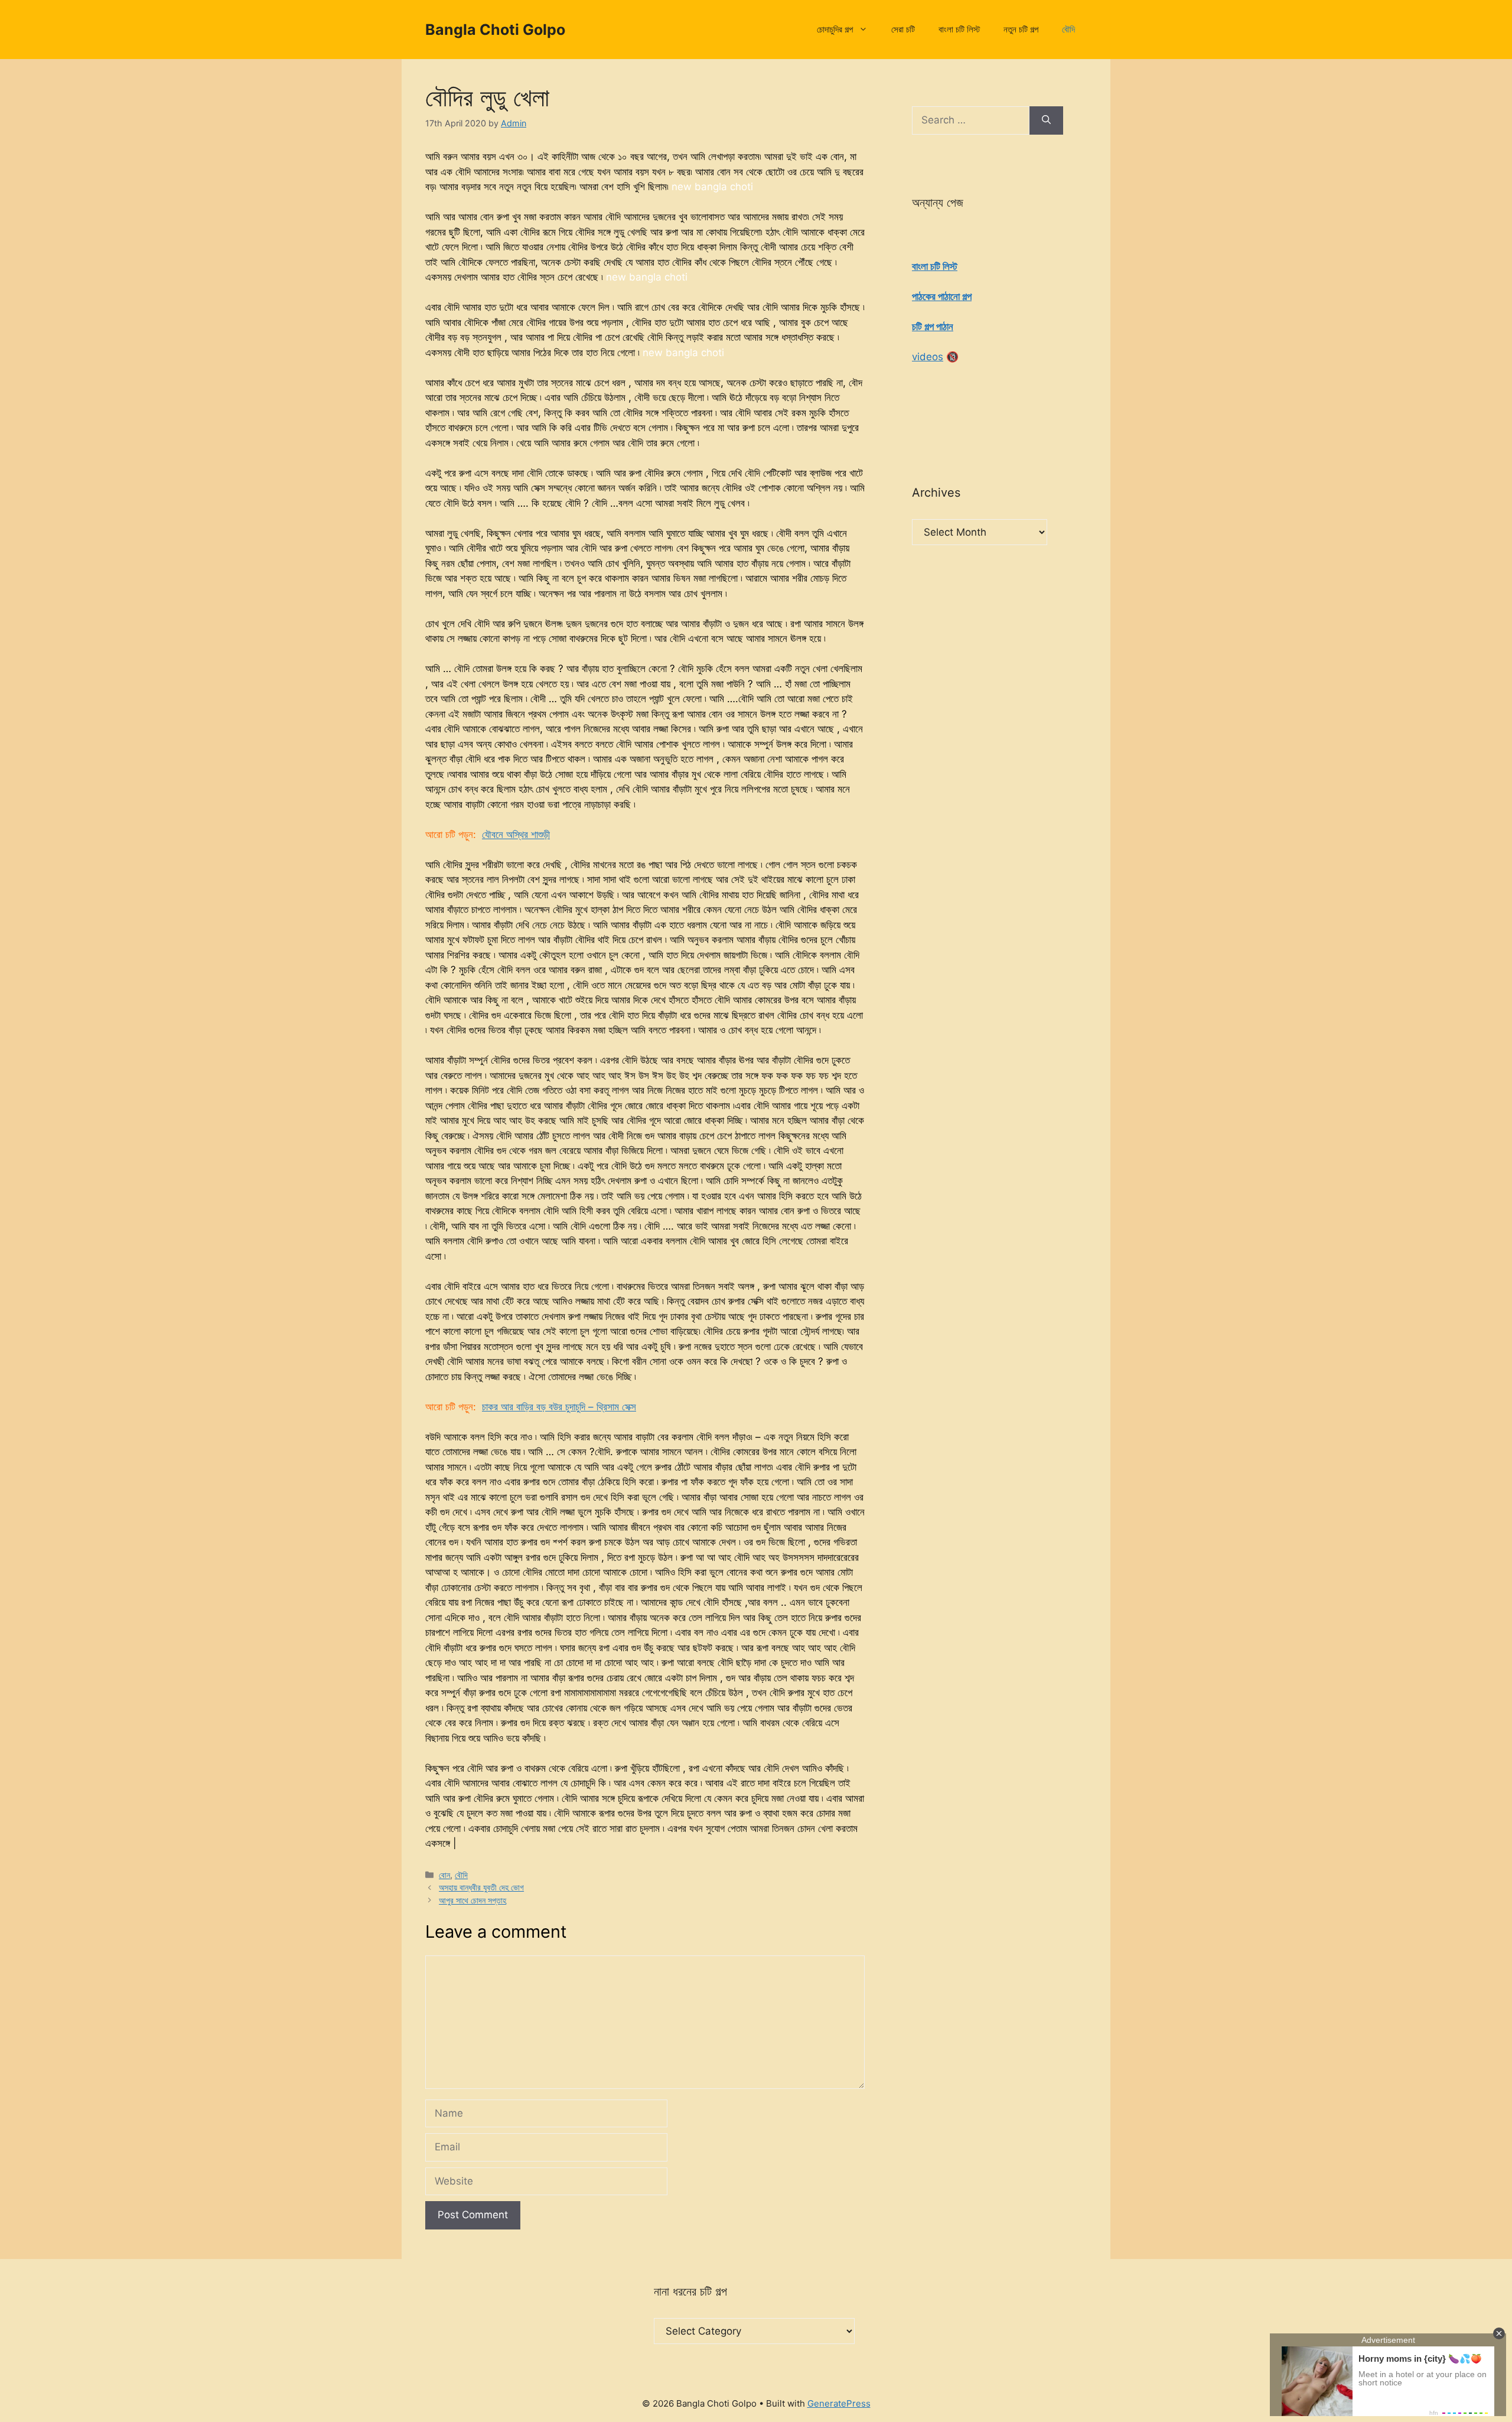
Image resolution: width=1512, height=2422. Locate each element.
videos (928, 357)
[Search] (1046, 120)
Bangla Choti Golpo (495, 30)
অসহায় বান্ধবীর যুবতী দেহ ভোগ (481, 1887)
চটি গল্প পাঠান (933, 327)
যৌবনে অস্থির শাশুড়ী (516, 835)
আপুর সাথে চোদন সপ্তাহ (472, 1900)
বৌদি (1068, 29)
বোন (444, 1875)
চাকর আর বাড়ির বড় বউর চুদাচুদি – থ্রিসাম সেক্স (559, 1407)
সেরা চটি (903, 29)
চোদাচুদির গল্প (835, 29)
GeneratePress (839, 2403)
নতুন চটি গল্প (1021, 29)
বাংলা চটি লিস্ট (959, 29)
